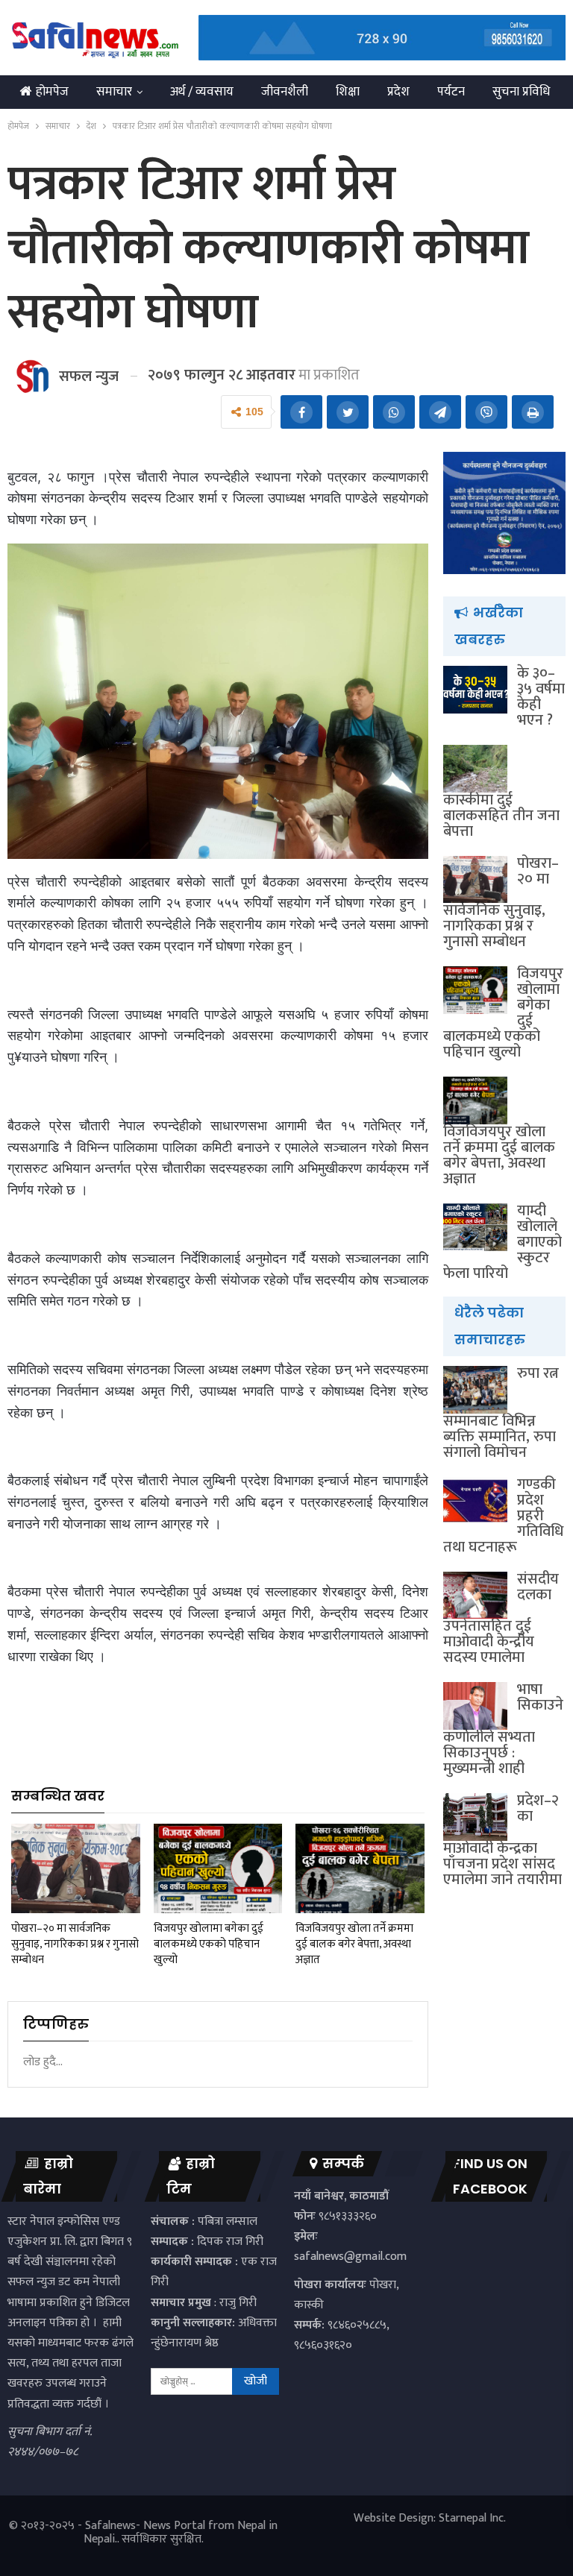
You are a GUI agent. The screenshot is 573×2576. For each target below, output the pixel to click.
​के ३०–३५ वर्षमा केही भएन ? (541, 697)
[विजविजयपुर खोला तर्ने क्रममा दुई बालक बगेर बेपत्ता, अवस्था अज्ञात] (360, 1869)
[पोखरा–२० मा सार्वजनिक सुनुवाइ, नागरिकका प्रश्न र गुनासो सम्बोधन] (76, 1869)
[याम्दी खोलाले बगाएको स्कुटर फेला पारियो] (475, 1227)
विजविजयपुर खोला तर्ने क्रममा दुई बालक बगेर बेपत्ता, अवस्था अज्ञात (499, 1155)
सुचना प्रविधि (521, 92)
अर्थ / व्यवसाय (202, 92)
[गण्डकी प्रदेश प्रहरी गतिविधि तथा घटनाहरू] (475, 1501)
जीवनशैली (285, 92)
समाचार (114, 92)
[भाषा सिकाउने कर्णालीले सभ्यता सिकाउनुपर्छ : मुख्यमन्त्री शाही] (475, 1706)
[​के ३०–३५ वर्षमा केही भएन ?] (475, 690)
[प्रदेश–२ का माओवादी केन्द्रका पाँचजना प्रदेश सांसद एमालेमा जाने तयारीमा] (475, 1817)
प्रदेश (398, 92)
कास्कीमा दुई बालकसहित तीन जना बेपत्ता (501, 816)
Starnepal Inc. (472, 2518)
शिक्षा (348, 92)
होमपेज (52, 92)
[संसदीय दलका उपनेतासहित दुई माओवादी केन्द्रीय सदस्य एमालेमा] (475, 1596)
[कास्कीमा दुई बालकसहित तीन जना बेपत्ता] (475, 769)
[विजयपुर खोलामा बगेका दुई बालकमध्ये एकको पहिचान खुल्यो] (218, 1869)
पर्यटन (451, 92)
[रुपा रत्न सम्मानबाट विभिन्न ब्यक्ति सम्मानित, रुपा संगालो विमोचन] (475, 1390)
